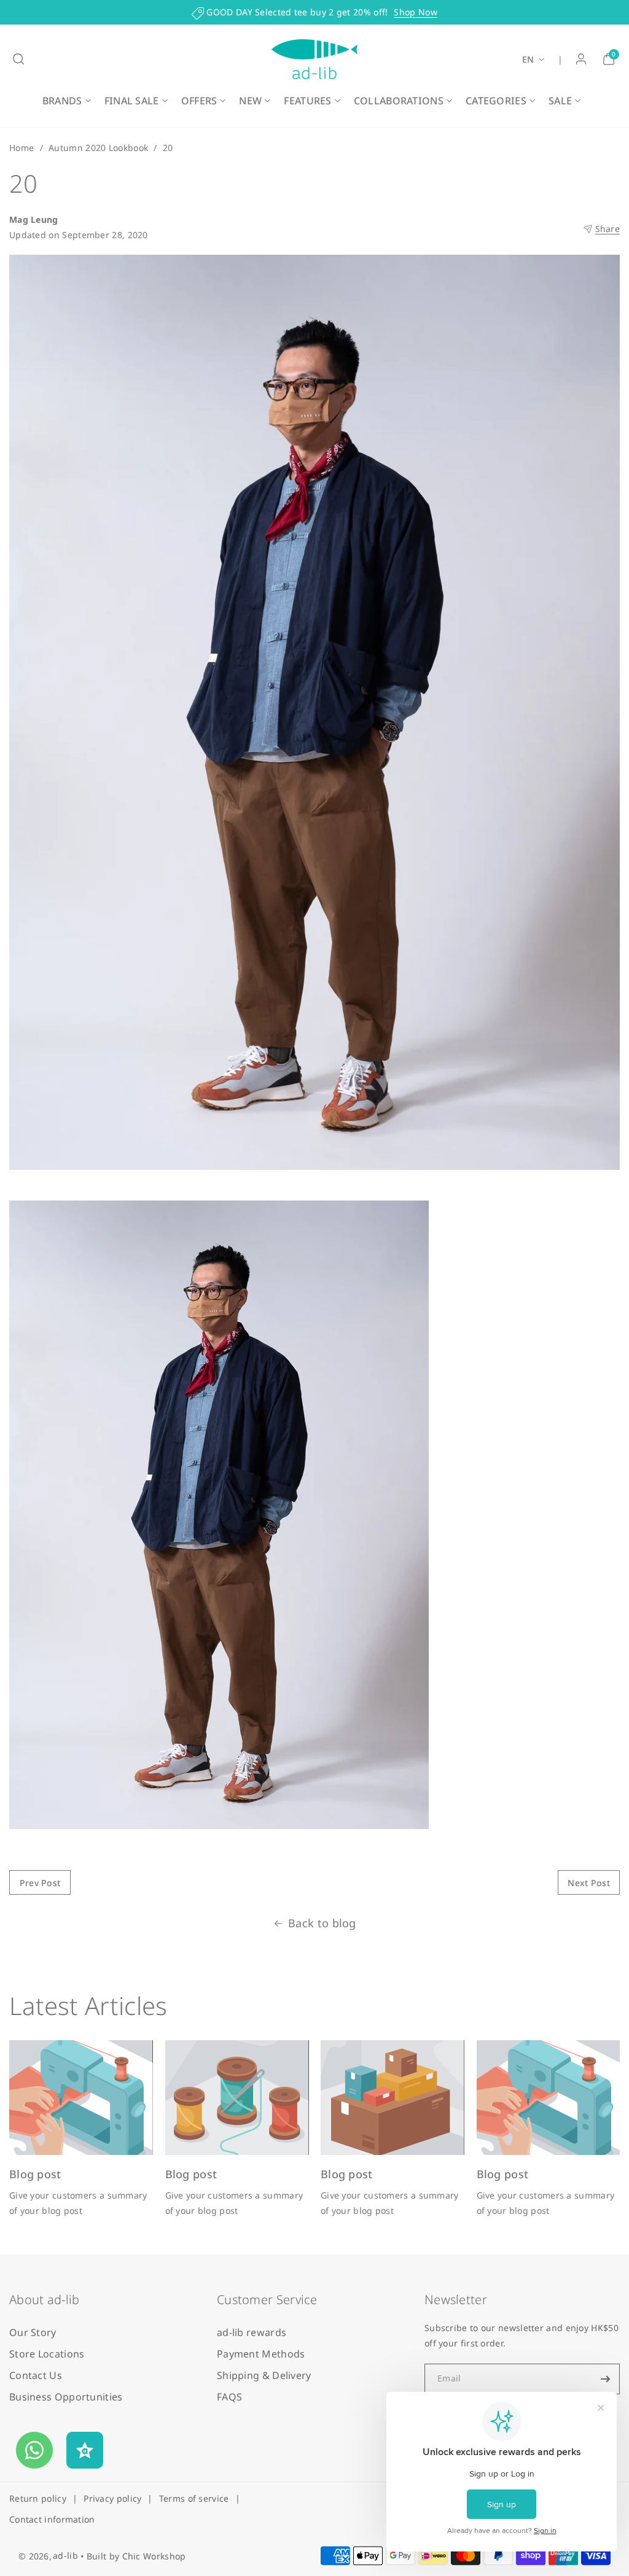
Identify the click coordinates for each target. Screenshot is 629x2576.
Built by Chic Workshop (136, 2556)
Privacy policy (112, 2498)
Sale (560, 101)
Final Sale (132, 101)
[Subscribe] (606, 2379)
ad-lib (65, 2555)
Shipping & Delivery (264, 2375)
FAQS (229, 2397)
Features (307, 101)
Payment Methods (261, 2354)
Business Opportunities (66, 2397)
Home (21, 148)
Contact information (52, 2519)
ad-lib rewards (252, 2332)
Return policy (38, 2498)
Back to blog (322, 1923)
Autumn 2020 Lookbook (98, 148)
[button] (18, 59)
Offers (199, 101)
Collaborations (399, 101)
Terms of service (194, 2498)
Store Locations (47, 2354)
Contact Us (36, 2375)
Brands (62, 101)
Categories (496, 101)
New (250, 101)
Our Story (33, 2332)
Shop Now (415, 12)
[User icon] (581, 59)
